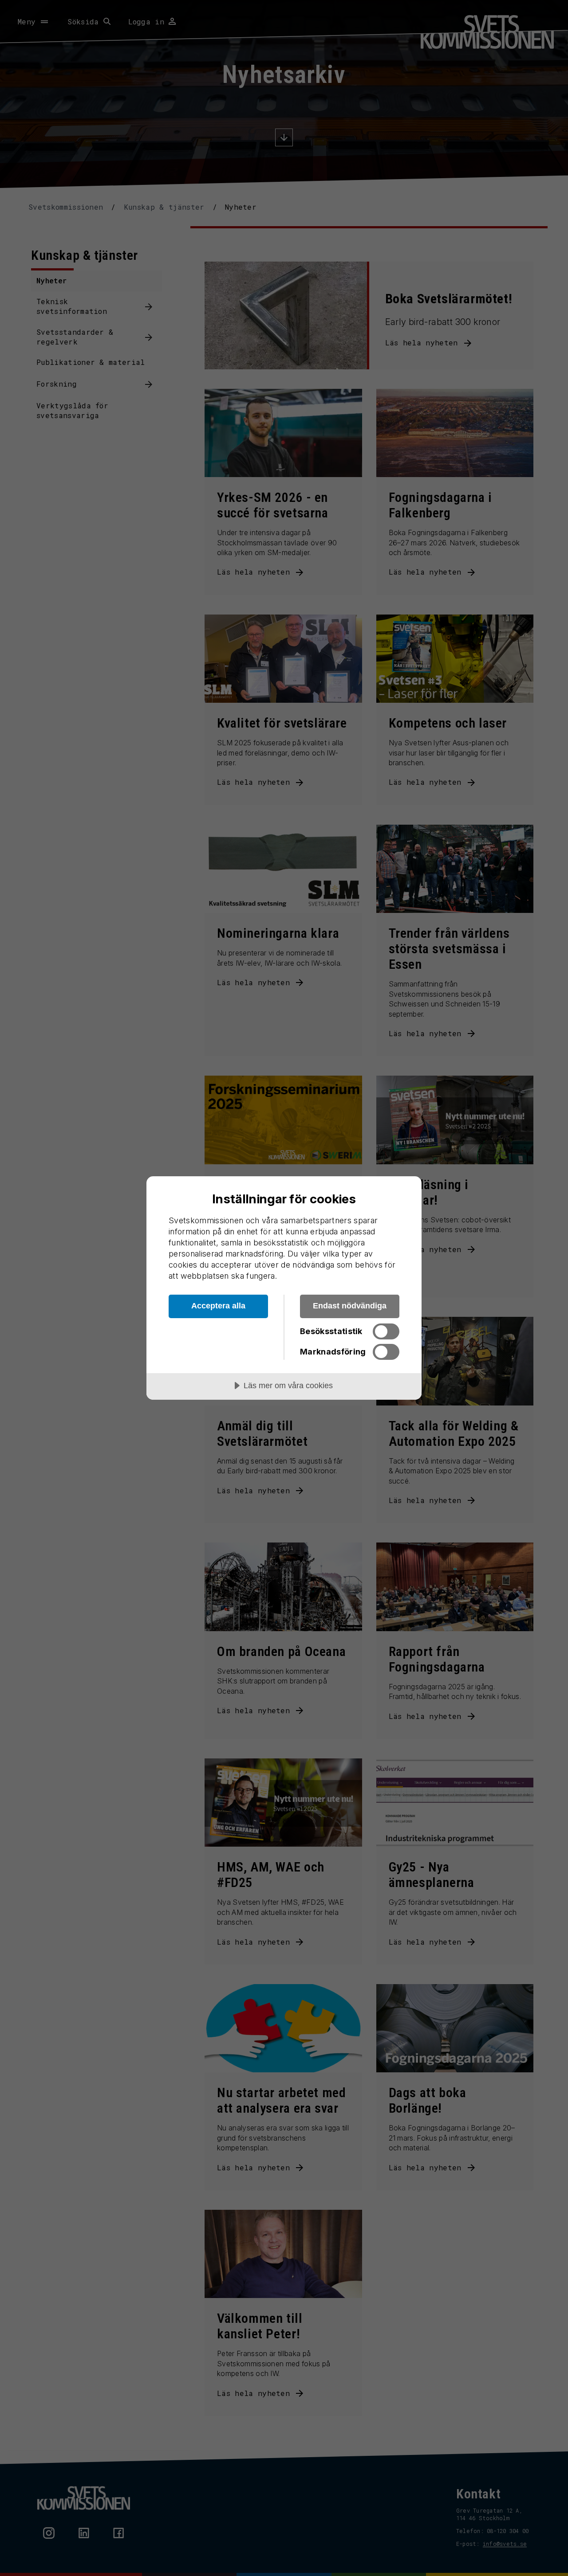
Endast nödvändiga (350, 1306)
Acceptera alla (218, 1306)
